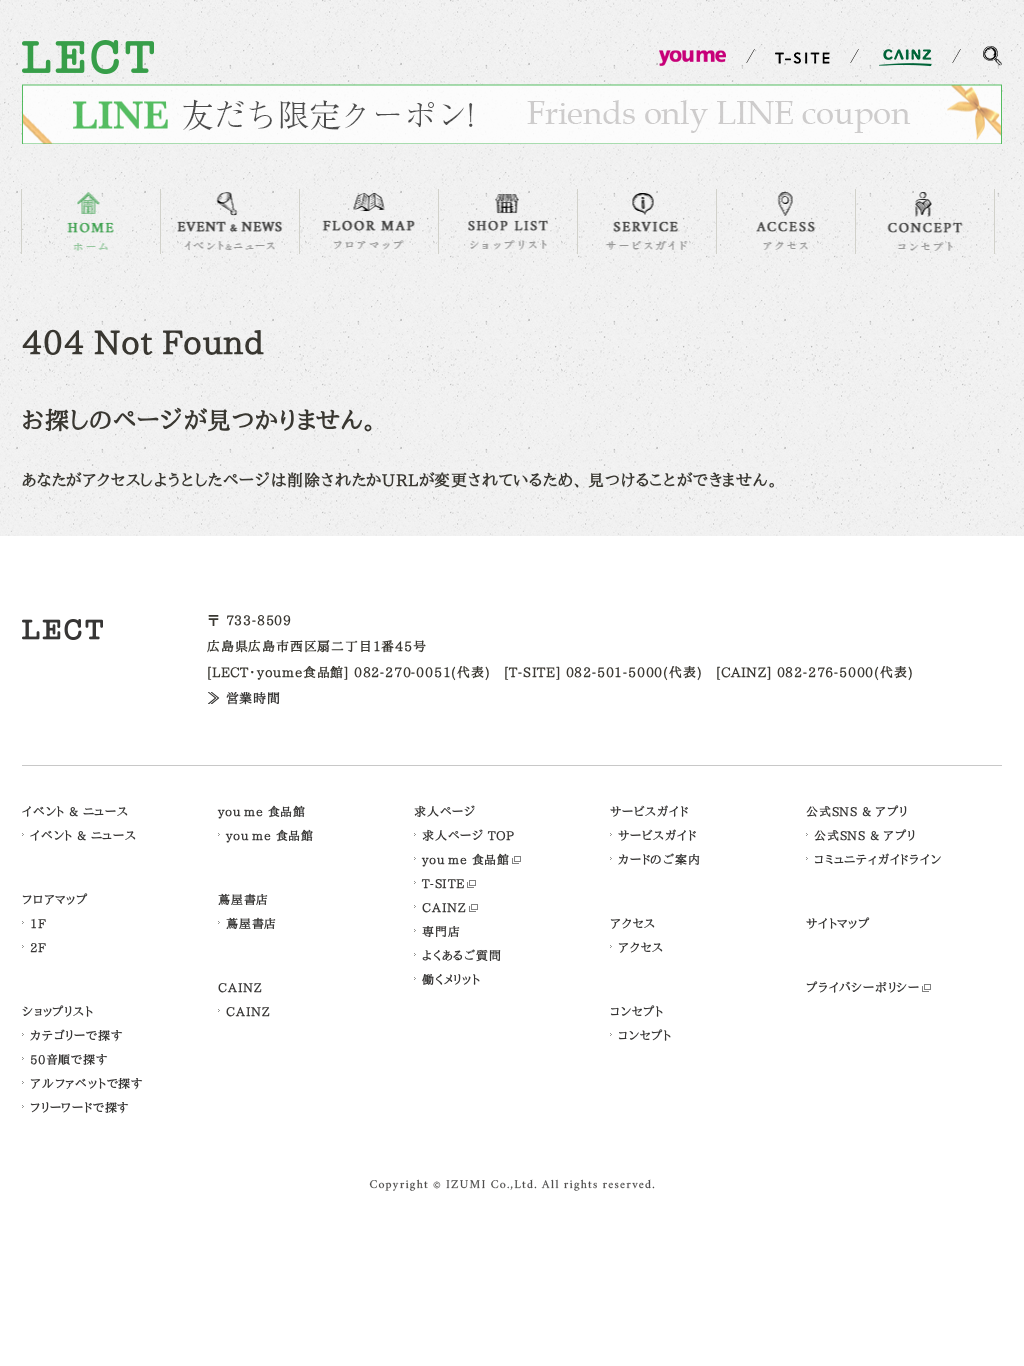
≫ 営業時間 (244, 698)
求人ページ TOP (468, 835)
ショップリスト (58, 1011)
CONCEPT (925, 221)
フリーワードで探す (79, 1107)
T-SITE (443, 883)
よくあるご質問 (462, 955)
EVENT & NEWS (230, 221)
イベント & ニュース (75, 811)
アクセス (633, 923)
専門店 (441, 931)
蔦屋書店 (243, 899)
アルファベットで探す (86, 1083)
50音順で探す (69, 1059)
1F (38, 923)
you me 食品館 (262, 811)
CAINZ (240, 987)
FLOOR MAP (369, 221)
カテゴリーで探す (76, 1035)
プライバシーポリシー (863, 987)
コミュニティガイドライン (878, 859)
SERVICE (647, 221)
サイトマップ (838, 923)
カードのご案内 (659, 859)
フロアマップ (55, 899)
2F (38, 947)
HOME (91, 221)
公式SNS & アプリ (857, 811)
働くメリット (451, 979)
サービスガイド (649, 811)
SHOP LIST (508, 221)
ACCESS (786, 221)
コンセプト (637, 1011)
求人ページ (445, 811)
